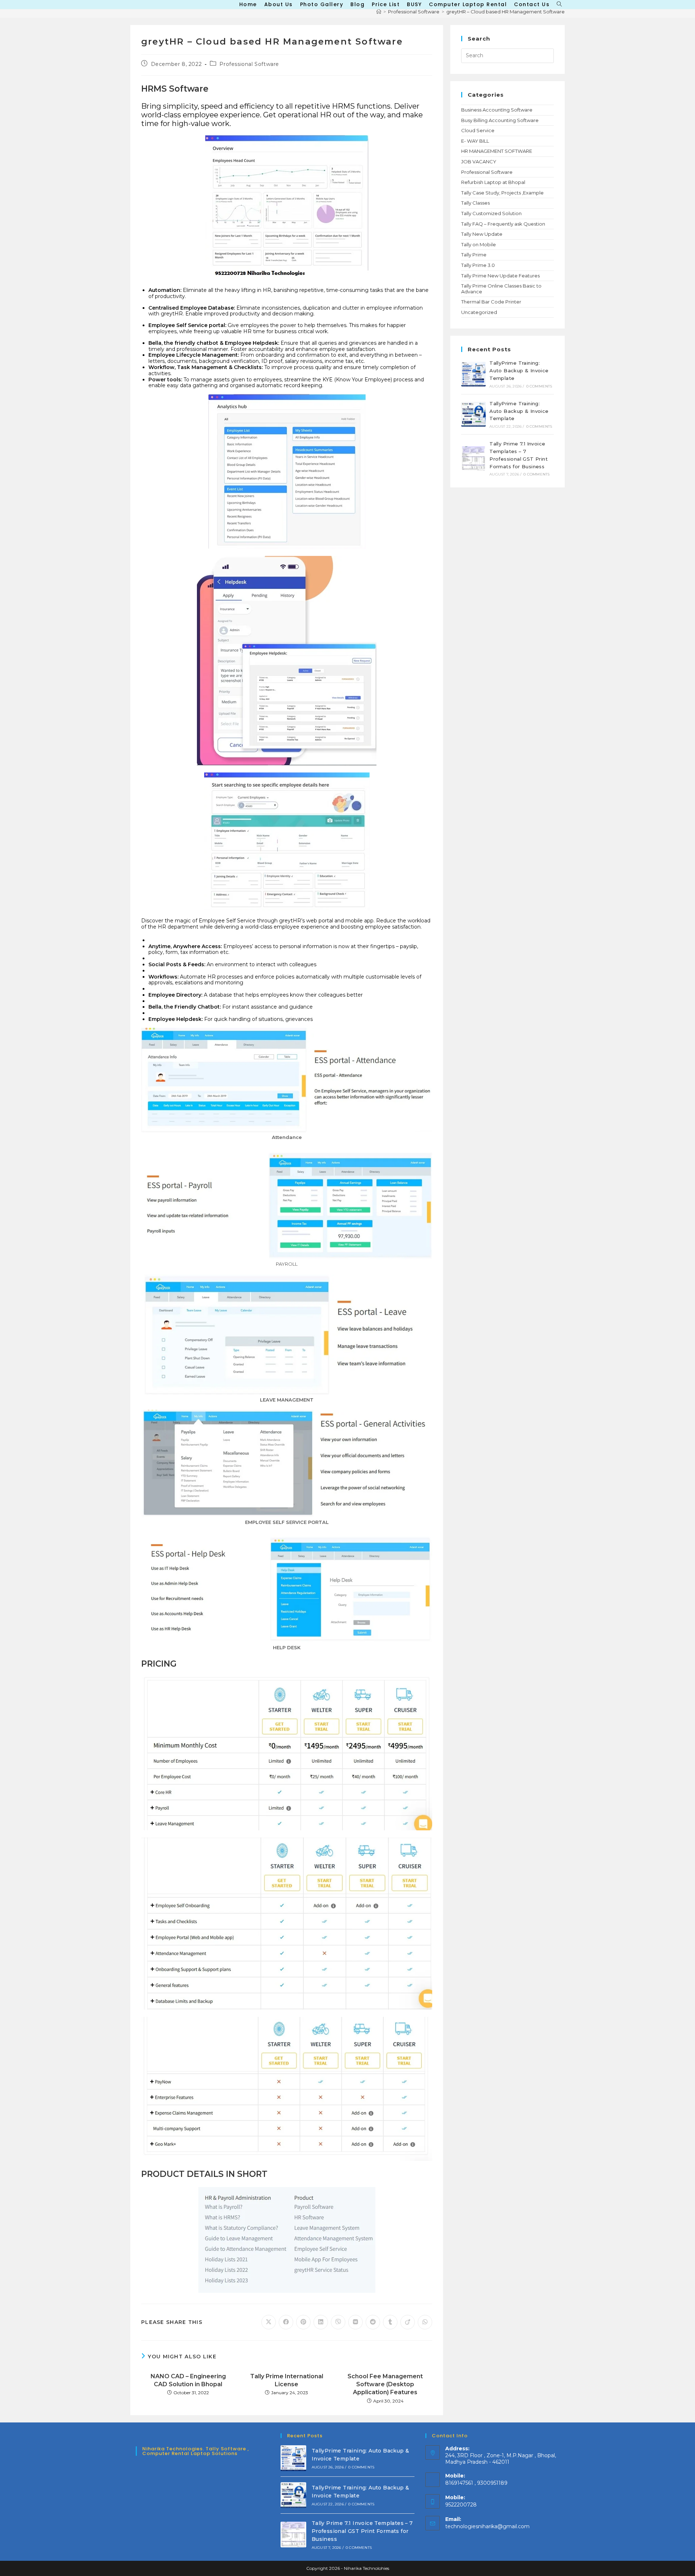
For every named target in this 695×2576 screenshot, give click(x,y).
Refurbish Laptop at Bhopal (493, 182)
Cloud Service (478, 130)
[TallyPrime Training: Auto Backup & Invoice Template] (473, 374)
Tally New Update (482, 234)
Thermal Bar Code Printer (491, 302)
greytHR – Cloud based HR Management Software (506, 12)
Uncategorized (479, 312)
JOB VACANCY (479, 162)
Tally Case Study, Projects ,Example (502, 193)
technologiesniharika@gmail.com (487, 2526)
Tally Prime (474, 255)
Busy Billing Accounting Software (500, 120)
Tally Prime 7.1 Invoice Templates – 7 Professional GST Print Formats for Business (362, 2531)
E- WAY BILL (475, 141)
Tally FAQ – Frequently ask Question (503, 224)
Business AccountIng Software (497, 110)
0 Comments (539, 386)
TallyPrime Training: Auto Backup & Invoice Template (519, 370)
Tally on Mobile (479, 244)
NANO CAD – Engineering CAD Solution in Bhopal (188, 2380)
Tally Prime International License (287, 2380)
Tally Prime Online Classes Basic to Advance (501, 289)
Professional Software (249, 64)
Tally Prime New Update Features (500, 276)
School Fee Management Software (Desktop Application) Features (385, 2384)
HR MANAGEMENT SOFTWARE (497, 151)
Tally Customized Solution (491, 213)
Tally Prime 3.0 (478, 265)
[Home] (379, 12)
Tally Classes (475, 203)
